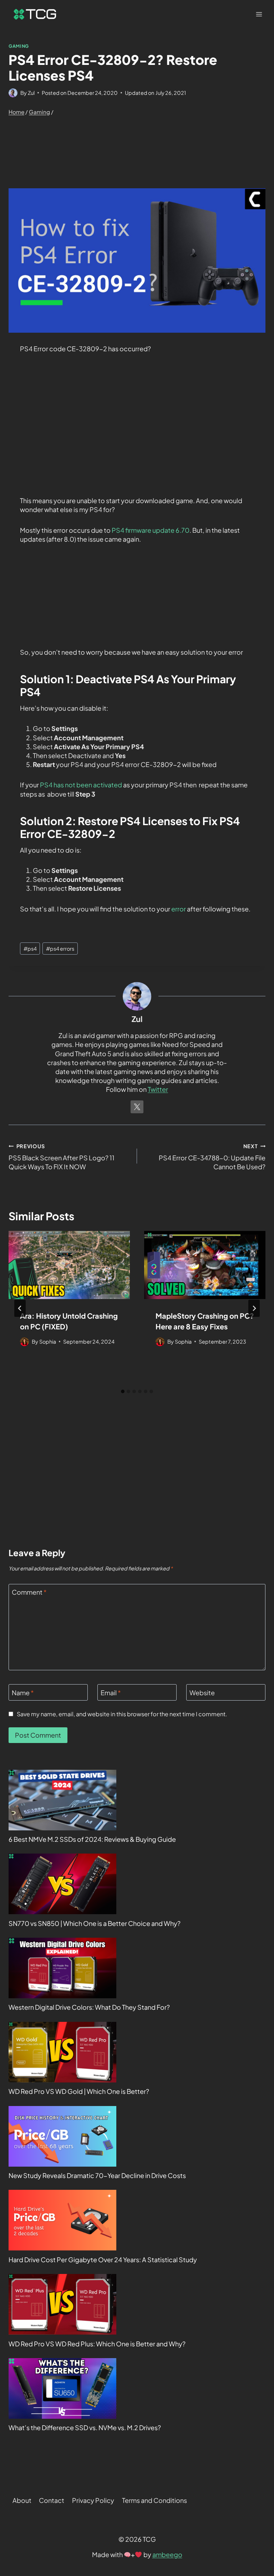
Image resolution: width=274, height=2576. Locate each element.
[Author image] (13, 93)
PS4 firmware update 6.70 (150, 530)
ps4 (30, 949)
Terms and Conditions (154, 2500)
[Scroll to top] (256, 2504)
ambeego (167, 2554)
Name (23, 1693)
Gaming (19, 46)
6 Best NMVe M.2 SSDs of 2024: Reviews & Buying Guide (92, 1839)
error (179, 909)
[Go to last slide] (20, 1308)
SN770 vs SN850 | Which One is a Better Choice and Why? (95, 1923)
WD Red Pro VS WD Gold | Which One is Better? (79, 2091)
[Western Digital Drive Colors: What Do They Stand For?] (62, 1968)
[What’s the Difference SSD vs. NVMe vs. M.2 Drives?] (62, 2388)
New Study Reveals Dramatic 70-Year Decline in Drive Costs (97, 2175)
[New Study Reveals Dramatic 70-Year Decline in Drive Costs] (62, 2136)
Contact (52, 2500)
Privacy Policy (93, 2500)
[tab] (123, 1391)
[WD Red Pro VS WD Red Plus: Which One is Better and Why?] (62, 2304)
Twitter (158, 1089)
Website (202, 1693)
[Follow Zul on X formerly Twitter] (137, 1107)
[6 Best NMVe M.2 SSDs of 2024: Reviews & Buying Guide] (62, 1800)
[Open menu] (259, 14)
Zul (31, 93)
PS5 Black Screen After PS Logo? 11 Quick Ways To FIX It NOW (62, 1157)
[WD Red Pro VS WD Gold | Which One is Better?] (62, 2052)
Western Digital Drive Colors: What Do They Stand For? (89, 2007)
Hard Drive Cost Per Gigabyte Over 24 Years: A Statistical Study (103, 2260)
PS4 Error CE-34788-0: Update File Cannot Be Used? (212, 1157)
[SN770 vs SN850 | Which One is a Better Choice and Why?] (62, 1884)
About (22, 2500)
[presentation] (69, 1265)
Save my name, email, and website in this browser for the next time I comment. (122, 1714)
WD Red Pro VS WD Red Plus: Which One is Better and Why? (97, 2344)
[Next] (254, 1308)
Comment (29, 1592)
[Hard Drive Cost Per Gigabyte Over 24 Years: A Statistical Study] (62, 2220)
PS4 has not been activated (81, 785)
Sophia (48, 1341)
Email (111, 1693)
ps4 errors (60, 949)
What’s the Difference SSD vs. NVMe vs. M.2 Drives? (85, 2427)
